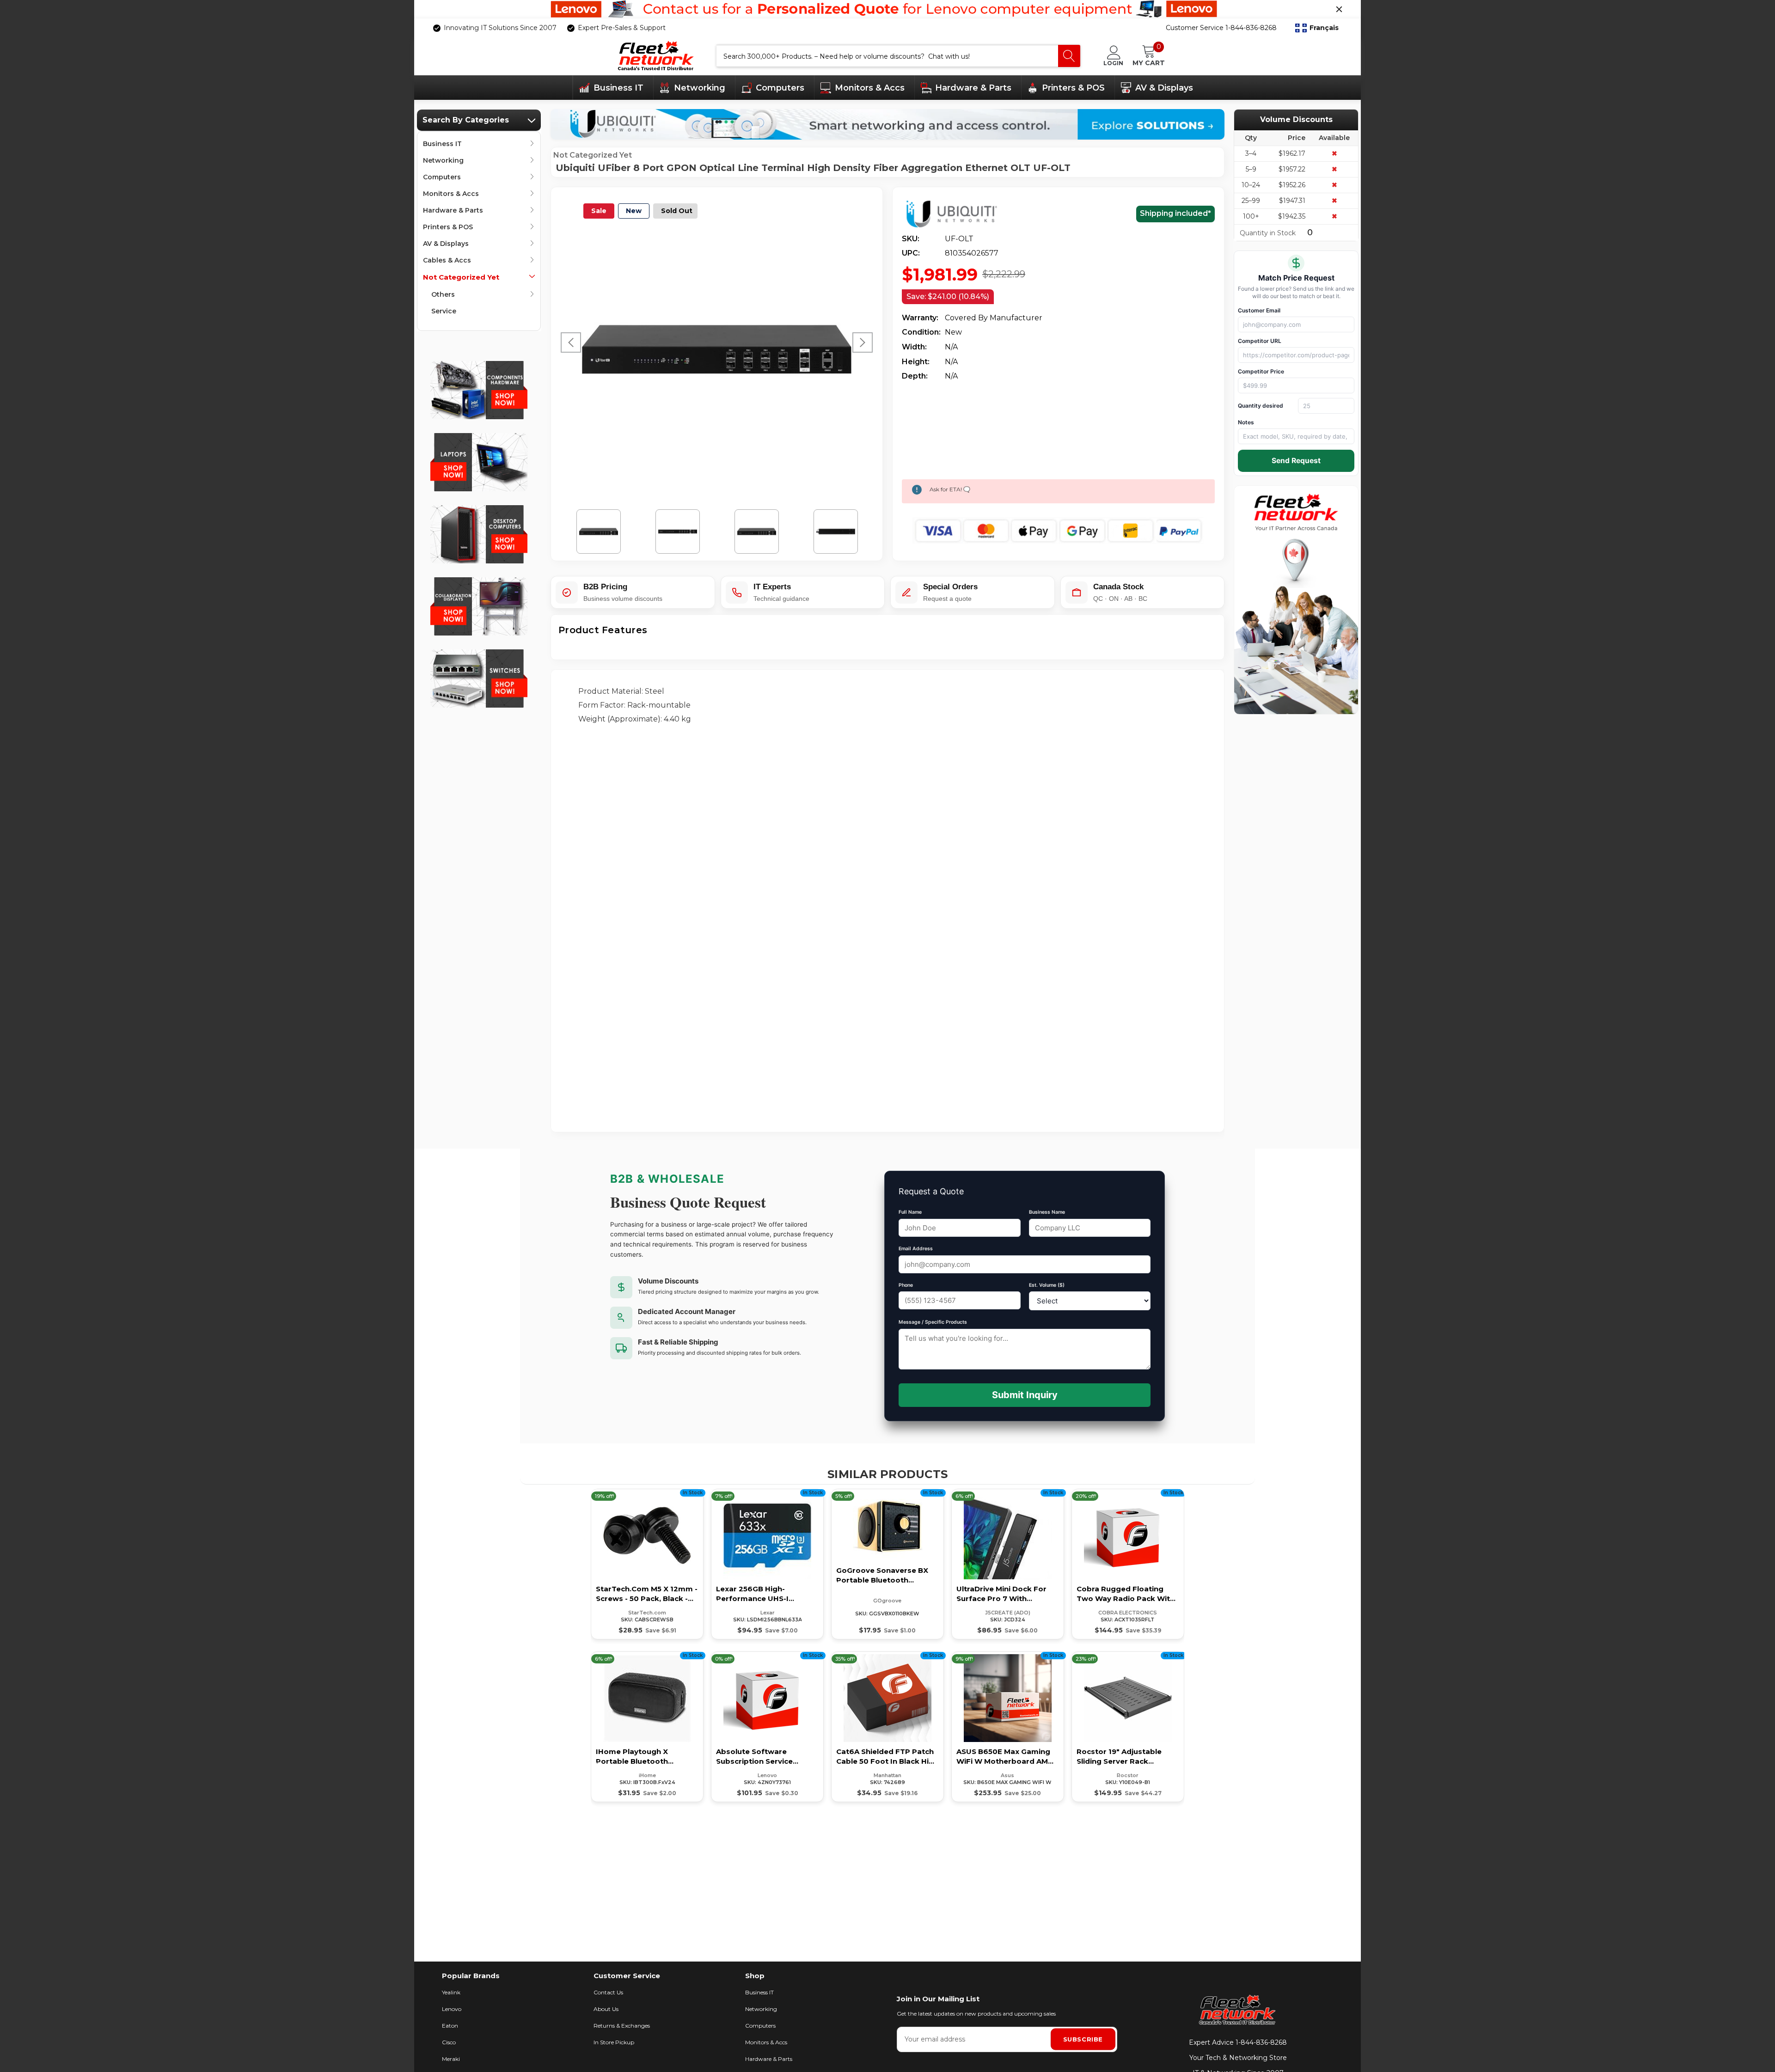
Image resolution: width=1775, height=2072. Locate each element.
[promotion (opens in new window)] (887, 9)
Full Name (910, 1212)
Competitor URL (1260, 341)
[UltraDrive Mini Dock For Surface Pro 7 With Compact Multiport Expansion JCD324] (1008, 1564)
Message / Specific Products (933, 1322)
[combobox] (887, 56)
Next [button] (863, 342)
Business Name (1047, 1212)
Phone (906, 1285)
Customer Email (1259, 310)
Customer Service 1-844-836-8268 (1221, 28)
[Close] (1339, 9)
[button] (1317, 28)
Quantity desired (1261, 406)
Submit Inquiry (1025, 1395)
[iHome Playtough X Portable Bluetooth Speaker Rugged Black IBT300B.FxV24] (647, 1727)
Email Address (916, 1249)
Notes (1246, 422)
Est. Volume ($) (1047, 1285)
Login (1113, 63)
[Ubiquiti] (958, 214)
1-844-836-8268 (1261, 2042)
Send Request (1296, 461)
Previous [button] (571, 342)
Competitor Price (1261, 371)
